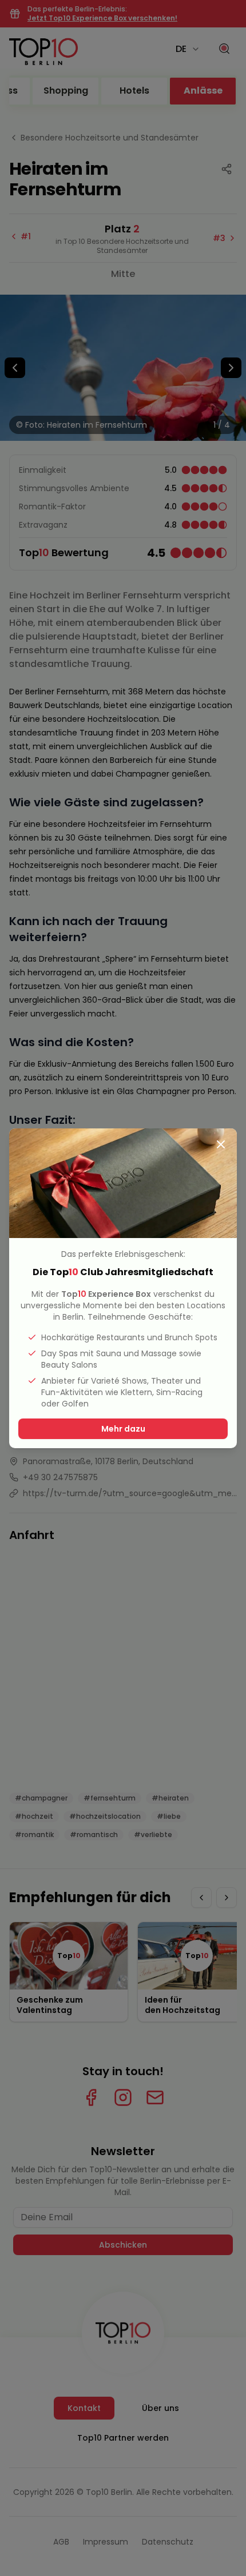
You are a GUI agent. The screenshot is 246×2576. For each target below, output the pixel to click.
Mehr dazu (123, 1429)
